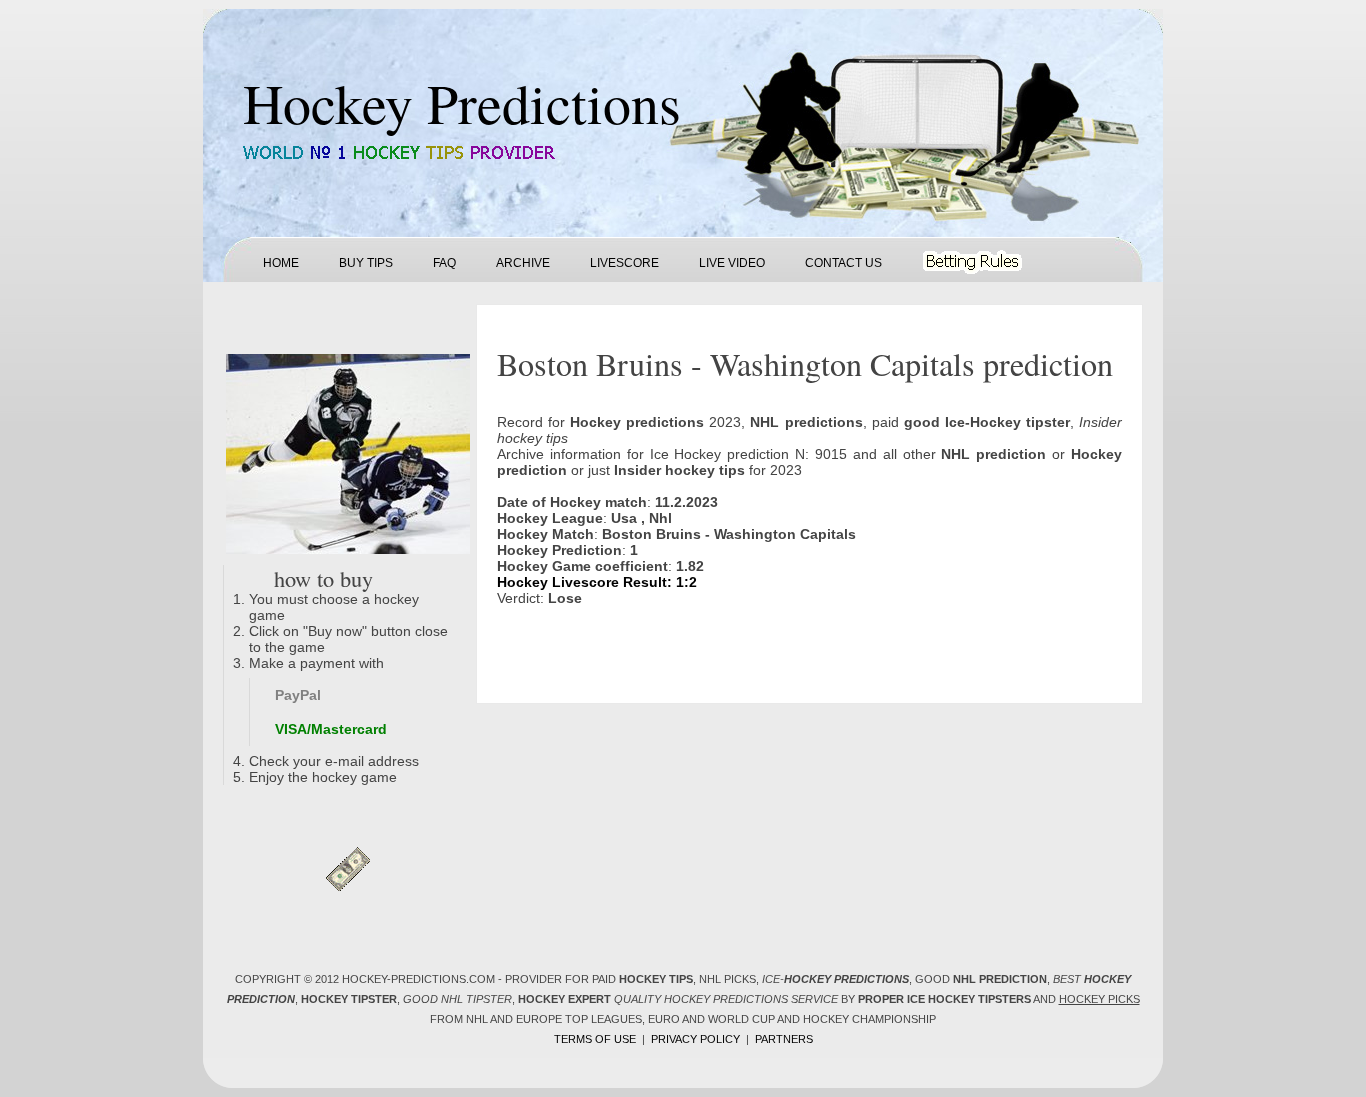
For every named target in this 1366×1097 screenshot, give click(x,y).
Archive (523, 263)
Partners (784, 1039)
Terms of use (595, 1039)
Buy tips (366, 263)
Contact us (843, 263)
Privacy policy (695, 1039)
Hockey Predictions (462, 102)
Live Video (732, 263)
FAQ (444, 263)
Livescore (624, 263)
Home (281, 263)
